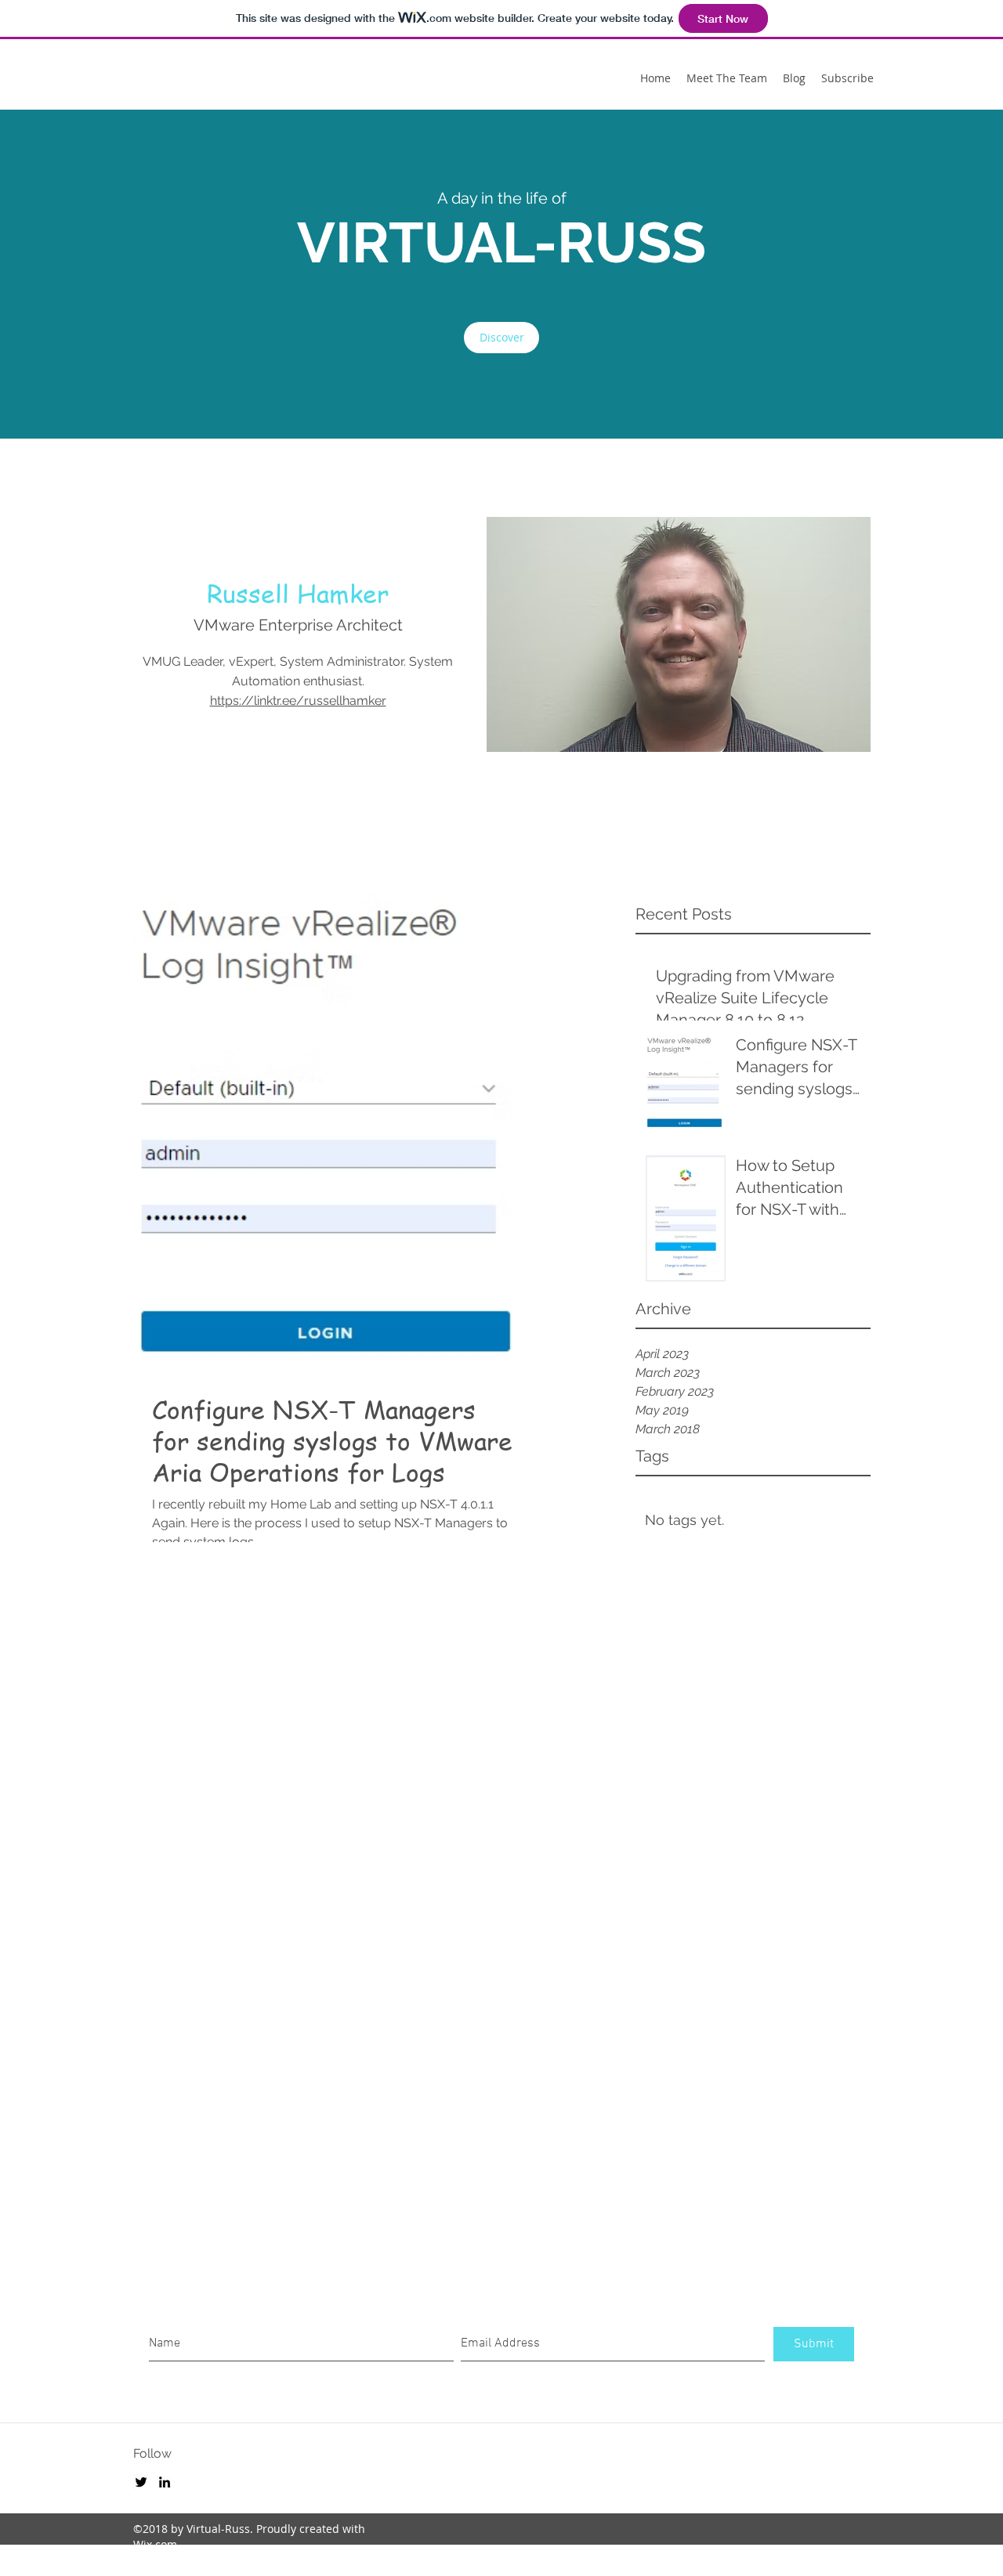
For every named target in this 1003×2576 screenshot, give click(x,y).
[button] (501, 338)
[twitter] (141, 2482)
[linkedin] (165, 2482)
